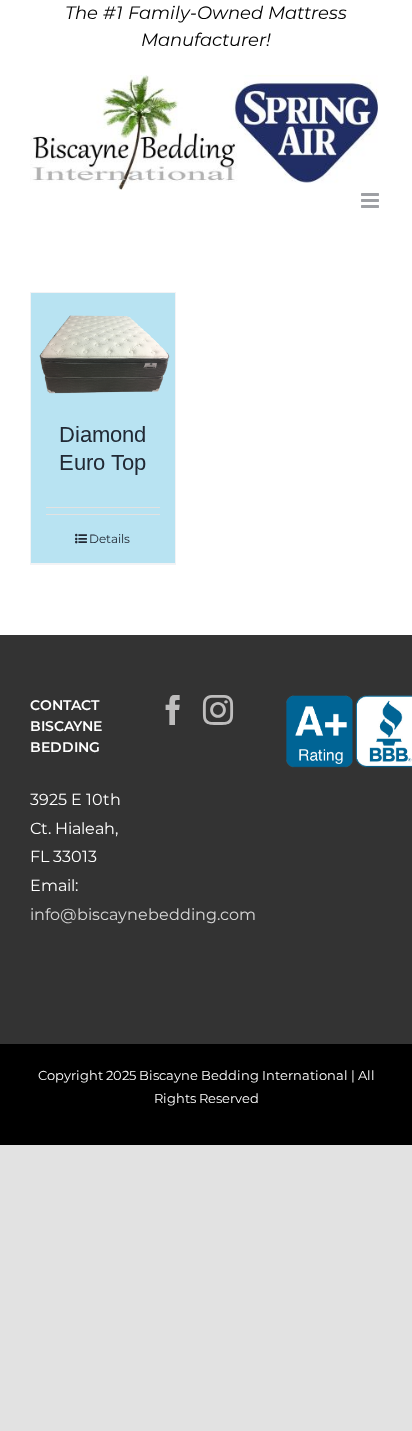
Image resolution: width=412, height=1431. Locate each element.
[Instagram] (218, 710)
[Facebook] (173, 710)
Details (109, 538)
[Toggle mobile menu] (371, 200)
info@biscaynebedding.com (143, 914)
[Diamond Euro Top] (103, 347)
